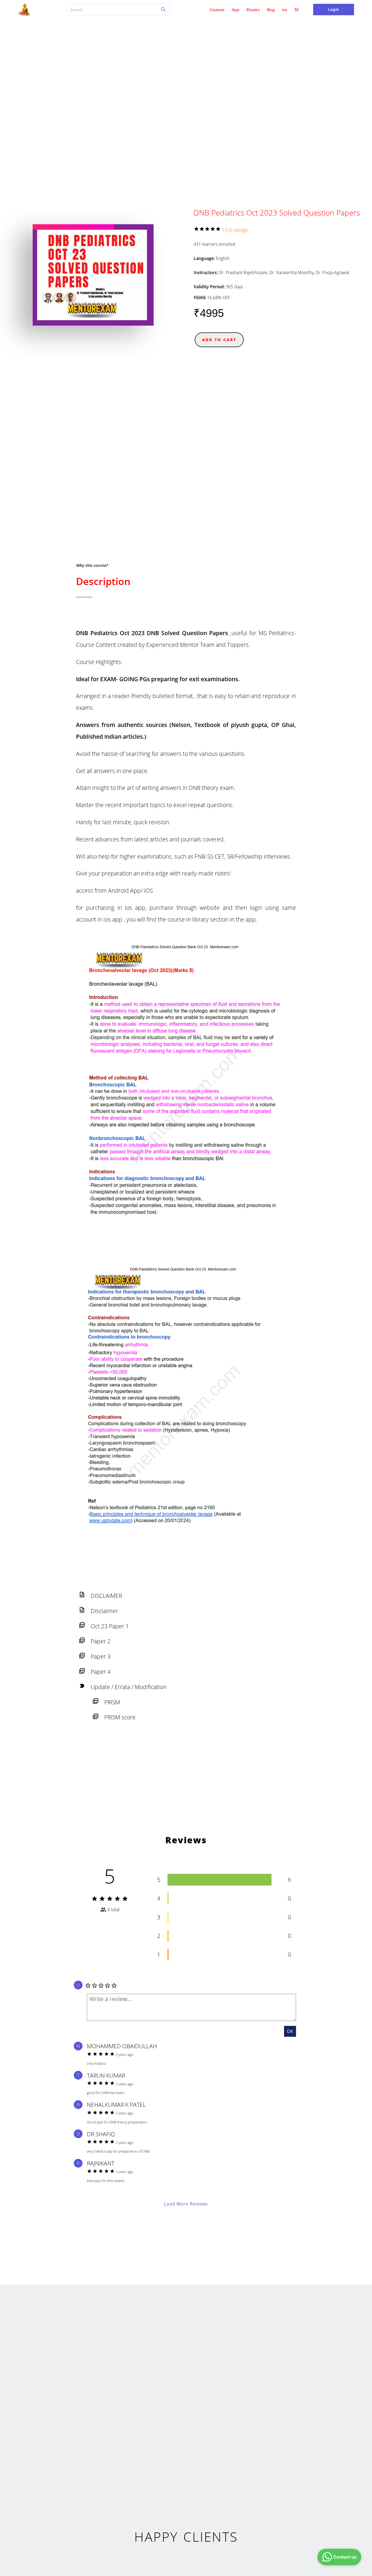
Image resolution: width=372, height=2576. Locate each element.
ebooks (253, 10)
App (236, 10)
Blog (271, 10)
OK (290, 2031)
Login (333, 9)
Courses (217, 10)
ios (285, 10)
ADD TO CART (219, 340)
